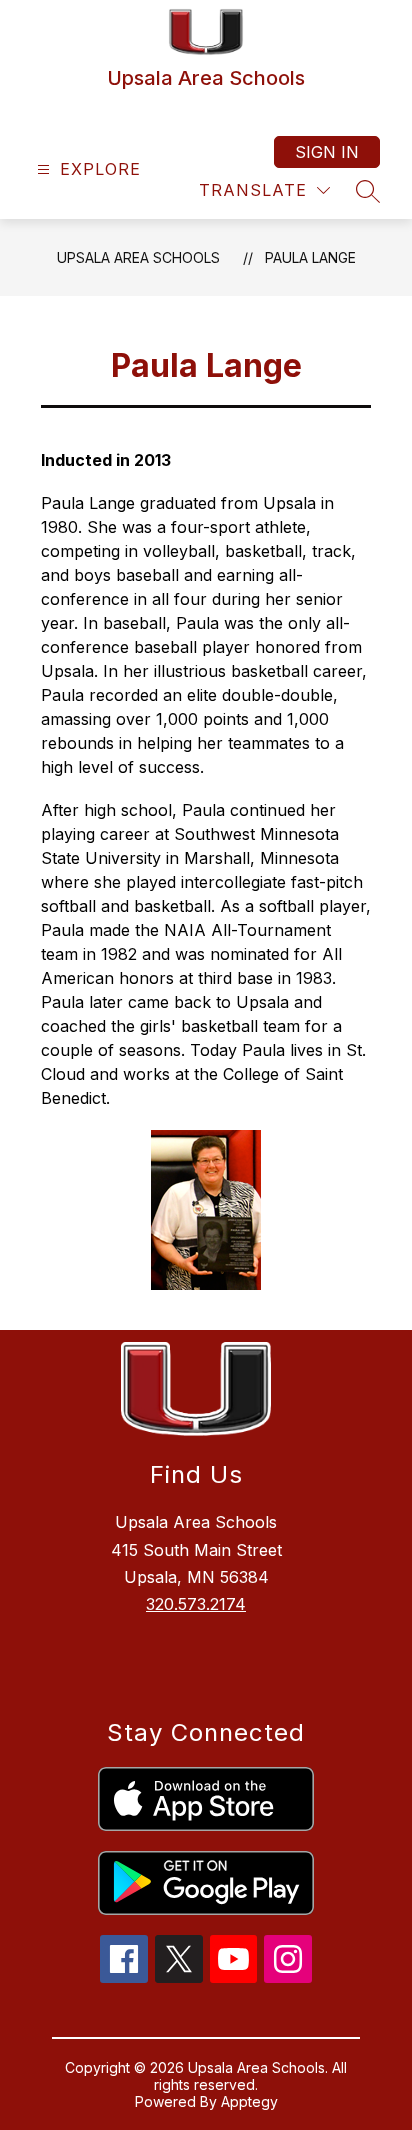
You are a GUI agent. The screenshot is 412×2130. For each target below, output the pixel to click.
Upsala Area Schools (138, 257)
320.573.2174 (196, 1604)
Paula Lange (310, 257)
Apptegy (249, 2101)
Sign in (327, 152)
